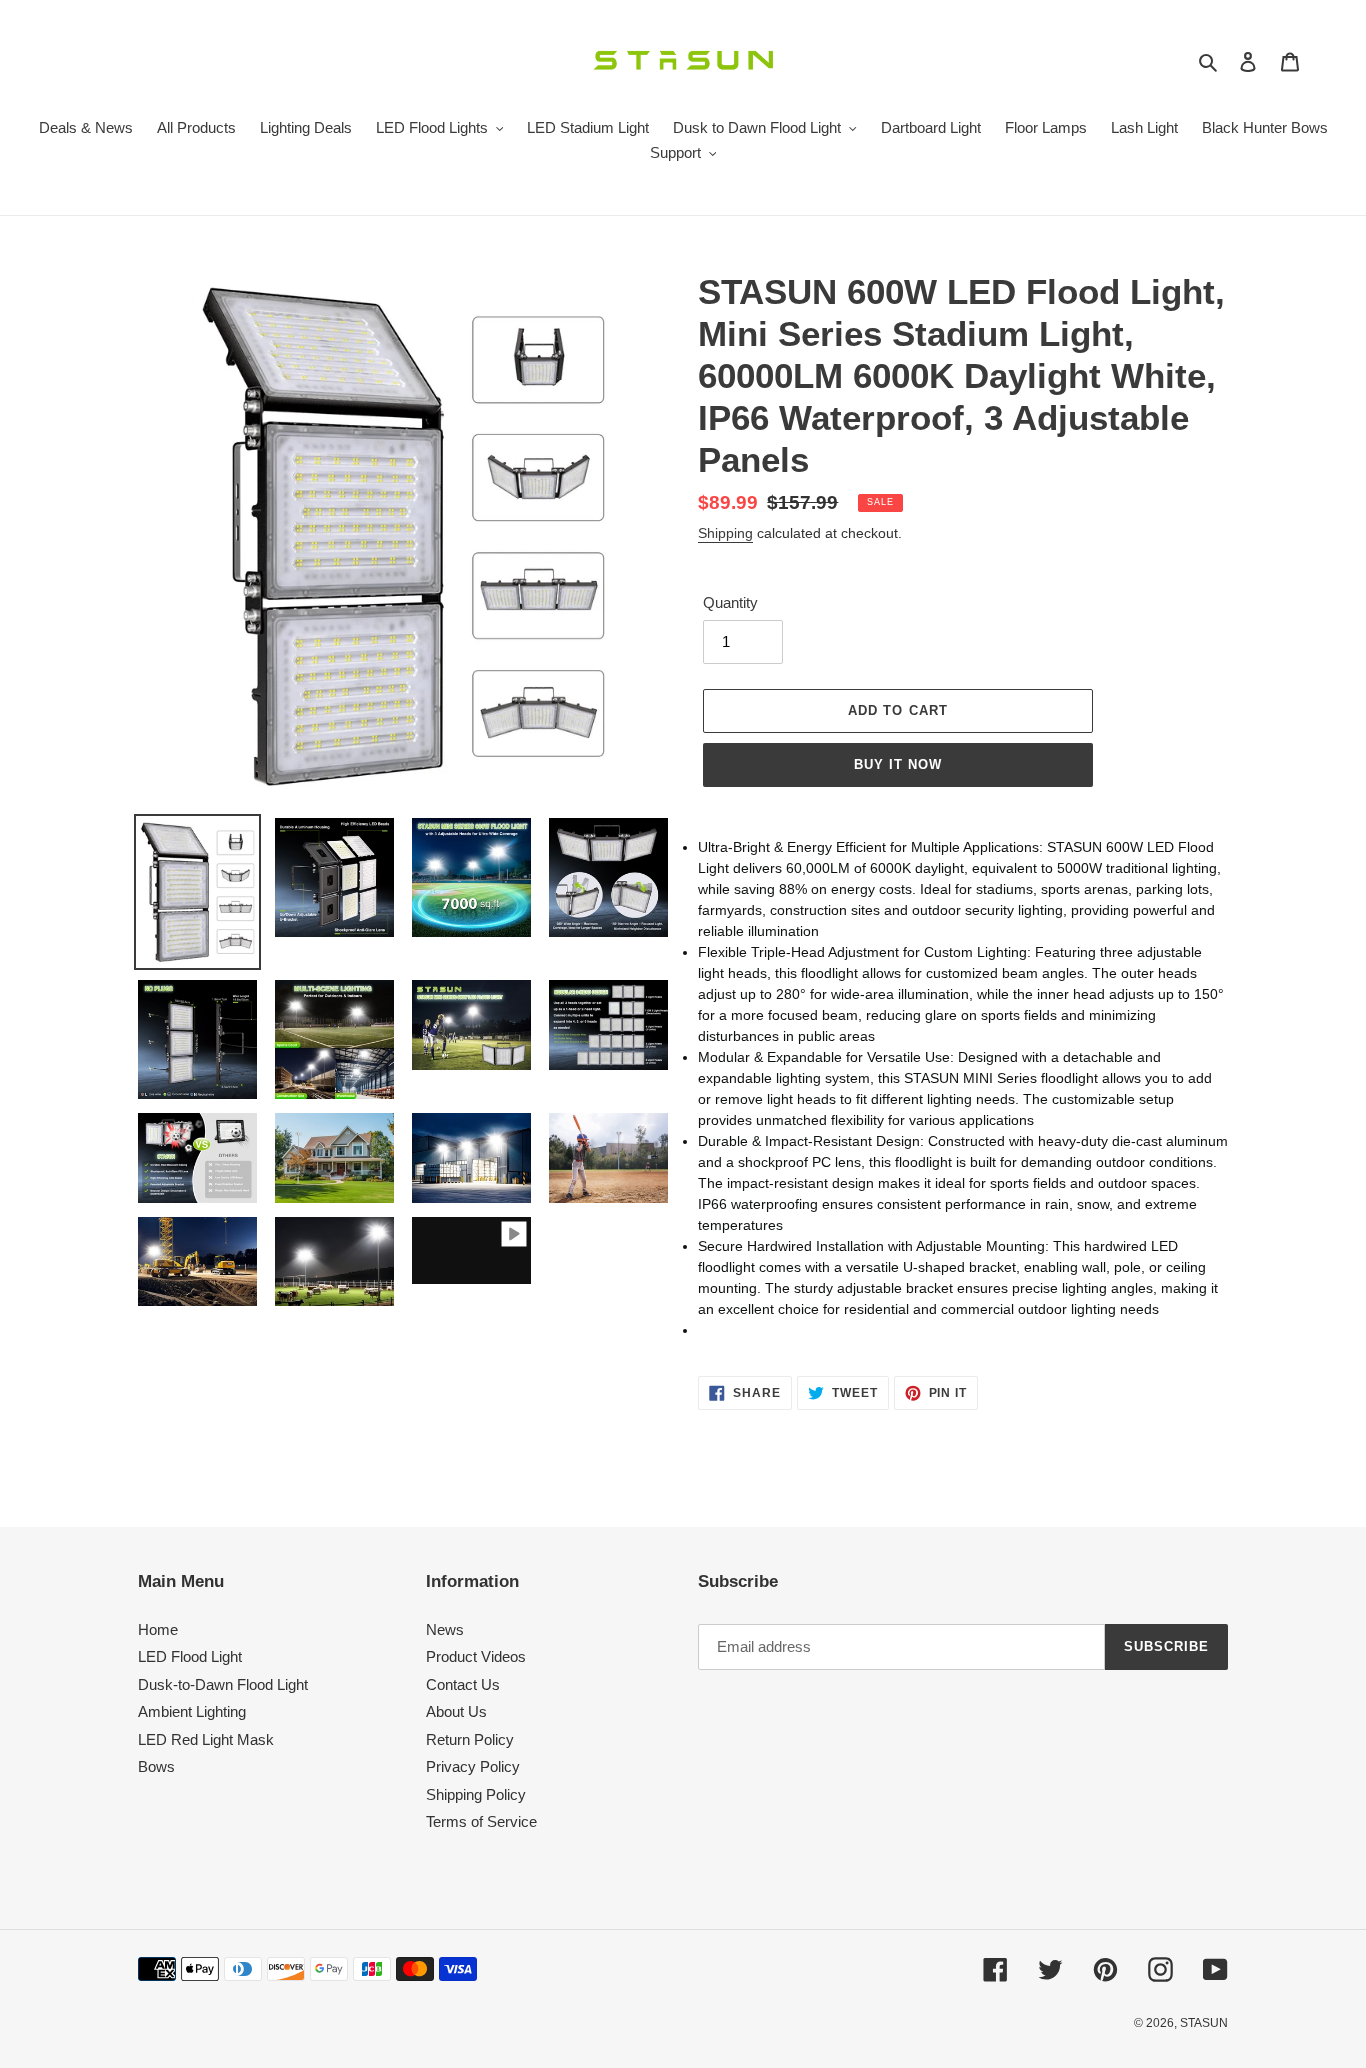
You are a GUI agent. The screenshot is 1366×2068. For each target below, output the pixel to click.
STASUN (1204, 2023)
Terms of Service (481, 1821)
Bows (156, 1766)
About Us (456, 1711)
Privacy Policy (473, 1766)
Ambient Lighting (192, 1711)
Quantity (730, 602)
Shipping (725, 533)
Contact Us (463, 1684)
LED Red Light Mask (206, 1739)
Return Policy (470, 1739)
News (445, 1629)
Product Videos (476, 1656)
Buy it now (898, 764)
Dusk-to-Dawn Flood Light (223, 1684)
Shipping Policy (476, 1794)
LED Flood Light (190, 1656)
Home (158, 1629)
